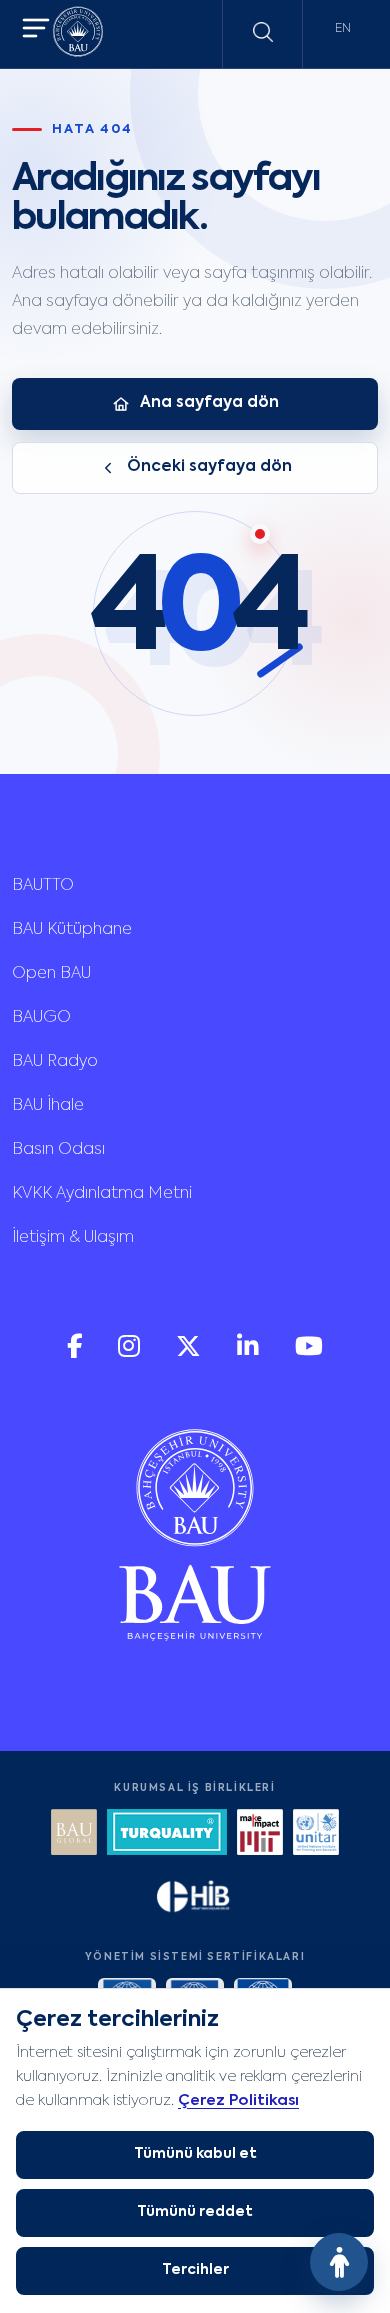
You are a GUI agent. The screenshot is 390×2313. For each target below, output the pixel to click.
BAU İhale (48, 1106)
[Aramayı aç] (263, 32)
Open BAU (51, 974)
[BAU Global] (74, 1834)
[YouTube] (309, 1353)
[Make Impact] (260, 1834)
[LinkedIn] (250, 1353)
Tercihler (195, 2270)
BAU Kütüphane (72, 930)
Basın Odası (58, 1150)
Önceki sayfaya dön (209, 467)
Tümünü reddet (195, 2212)
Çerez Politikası (238, 2100)
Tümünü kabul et (195, 2154)
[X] (190, 1353)
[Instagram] (131, 1353)
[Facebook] (76, 1353)
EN (343, 29)
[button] (36, 30)
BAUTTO (43, 886)
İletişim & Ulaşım (73, 1238)
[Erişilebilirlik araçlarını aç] (339, 2262)
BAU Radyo (55, 1062)
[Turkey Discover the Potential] (167, 1834)
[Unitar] (316, 1834)
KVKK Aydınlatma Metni (102, 1194)
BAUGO (41, 1018)
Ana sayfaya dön (209, 403)
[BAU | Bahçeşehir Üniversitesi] (78, 34)
